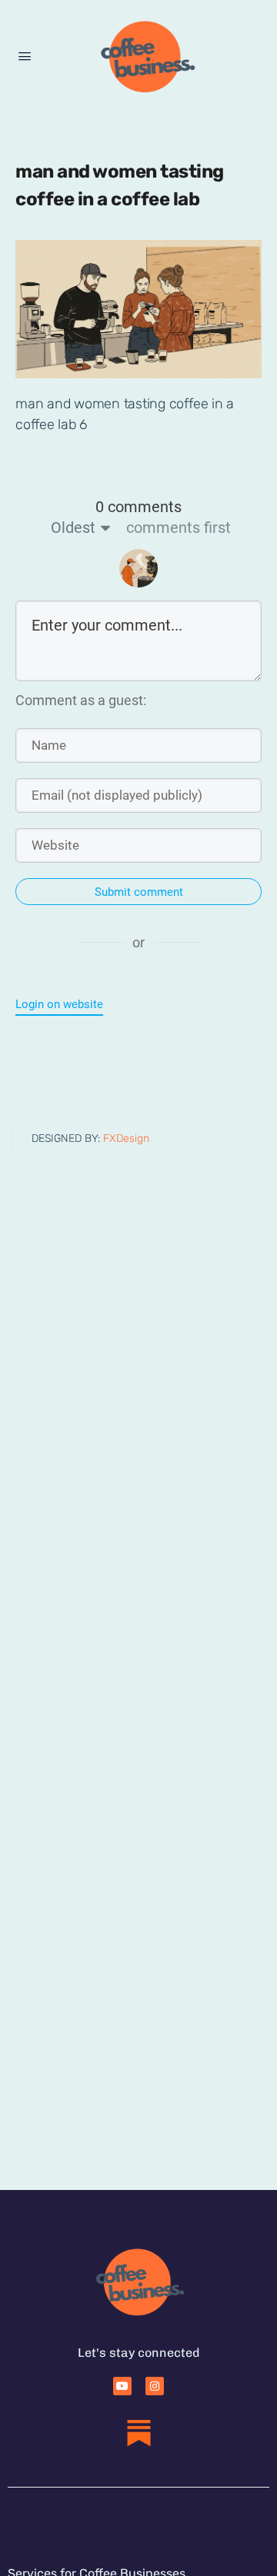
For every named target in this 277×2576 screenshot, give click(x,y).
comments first (179, 528)
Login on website (59, 1004)
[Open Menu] (25, 57)
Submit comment (139, 892)
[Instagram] (155, 2386)
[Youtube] (122, 2386)
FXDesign (126, 1138)
